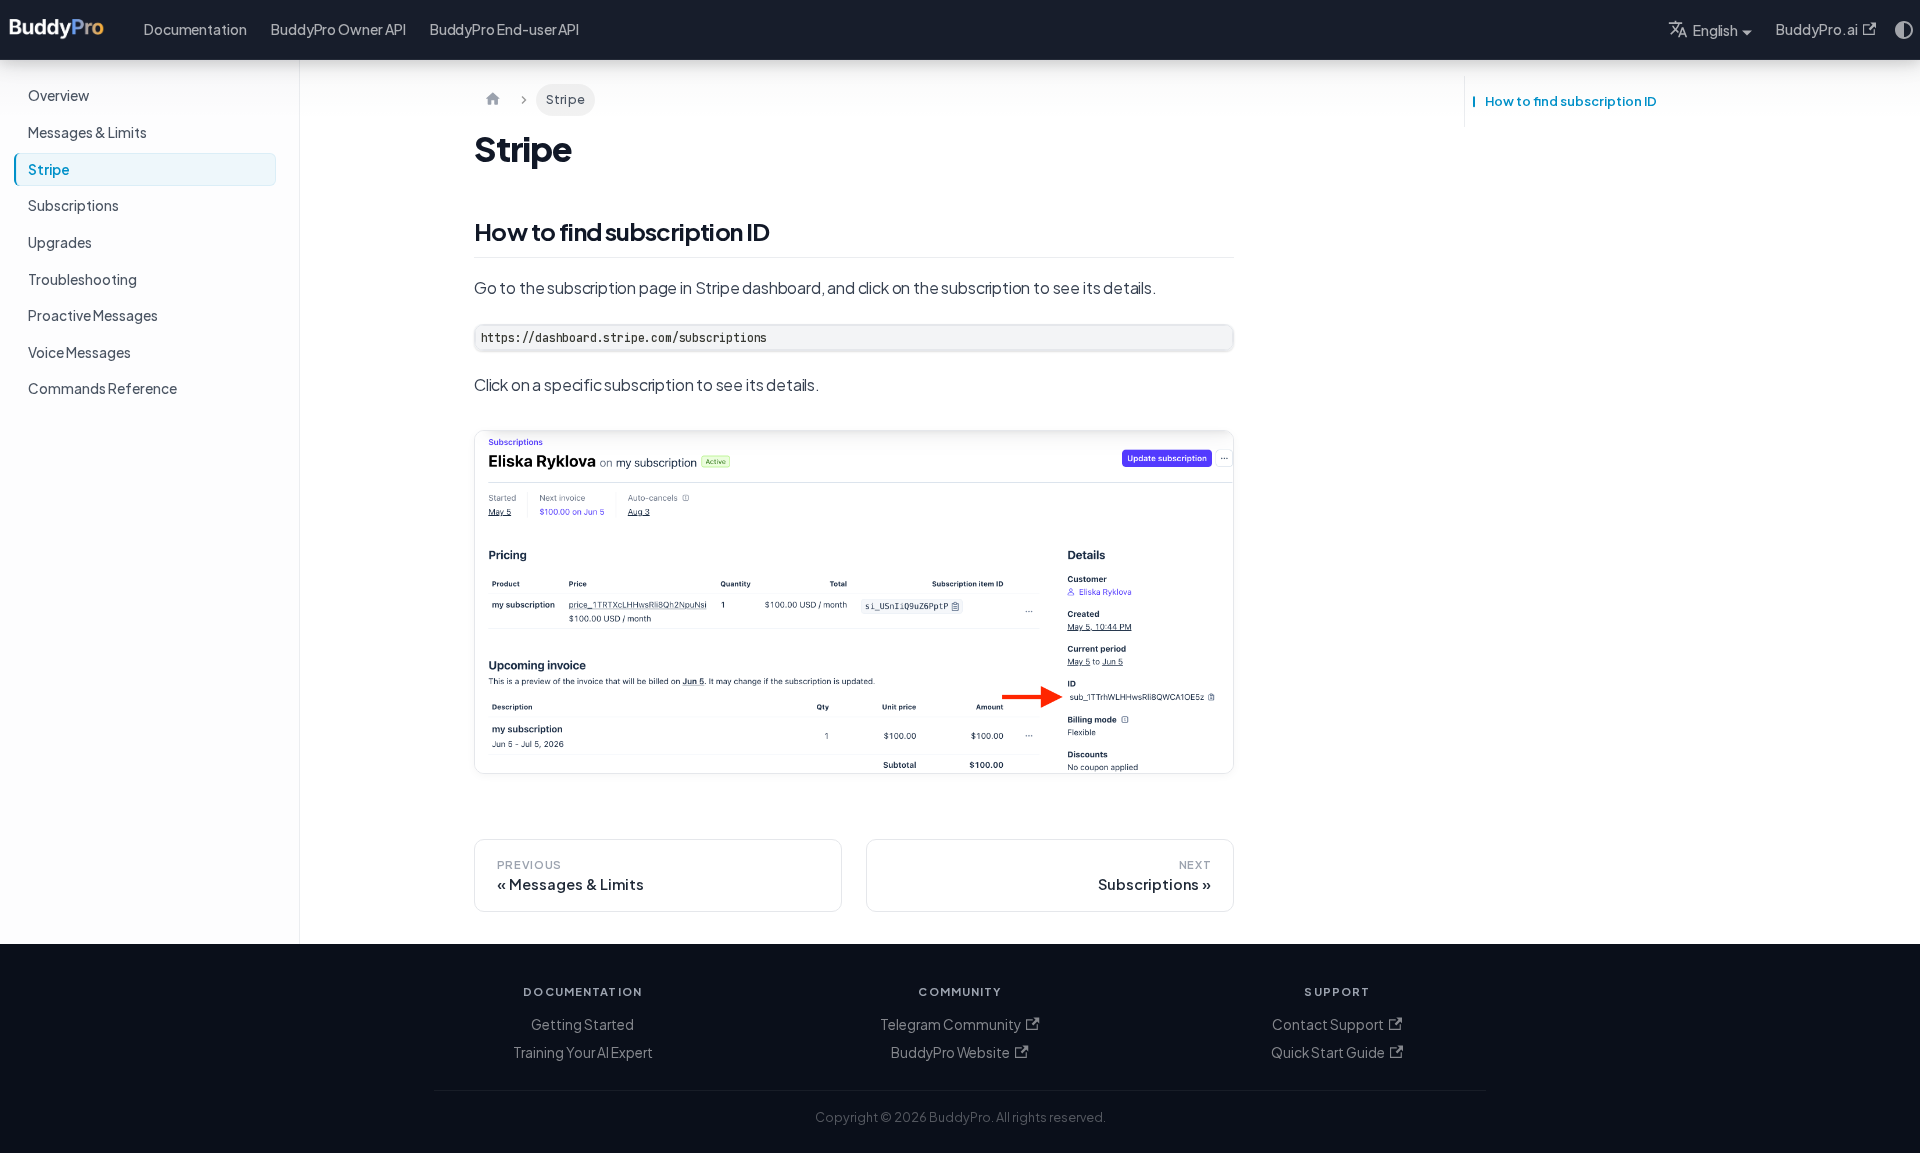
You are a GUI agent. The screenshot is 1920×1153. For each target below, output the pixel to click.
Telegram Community (950, 1024)
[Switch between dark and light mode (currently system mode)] (1904, 30)
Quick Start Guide (1328, 1052)
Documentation (195, 29)
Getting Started (582, 1024)
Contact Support (1328, 1024)
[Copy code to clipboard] (1209, 348)
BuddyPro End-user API (505, 29)
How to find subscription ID (1571, 101)
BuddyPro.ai (1816, 29)
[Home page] (493, 100)
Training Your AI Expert (583, 1052)
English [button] (1716, 30)
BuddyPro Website (950, 1052)
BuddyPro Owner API (338, 29)
